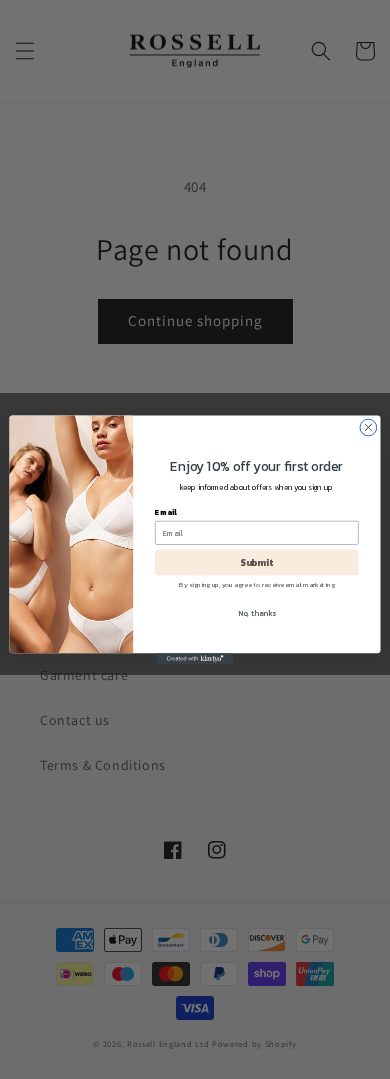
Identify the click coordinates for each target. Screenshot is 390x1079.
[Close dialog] (368, 427)
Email (166, 511)
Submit (256, 561)
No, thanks (257, 612)
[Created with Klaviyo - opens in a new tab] (195, 658)
